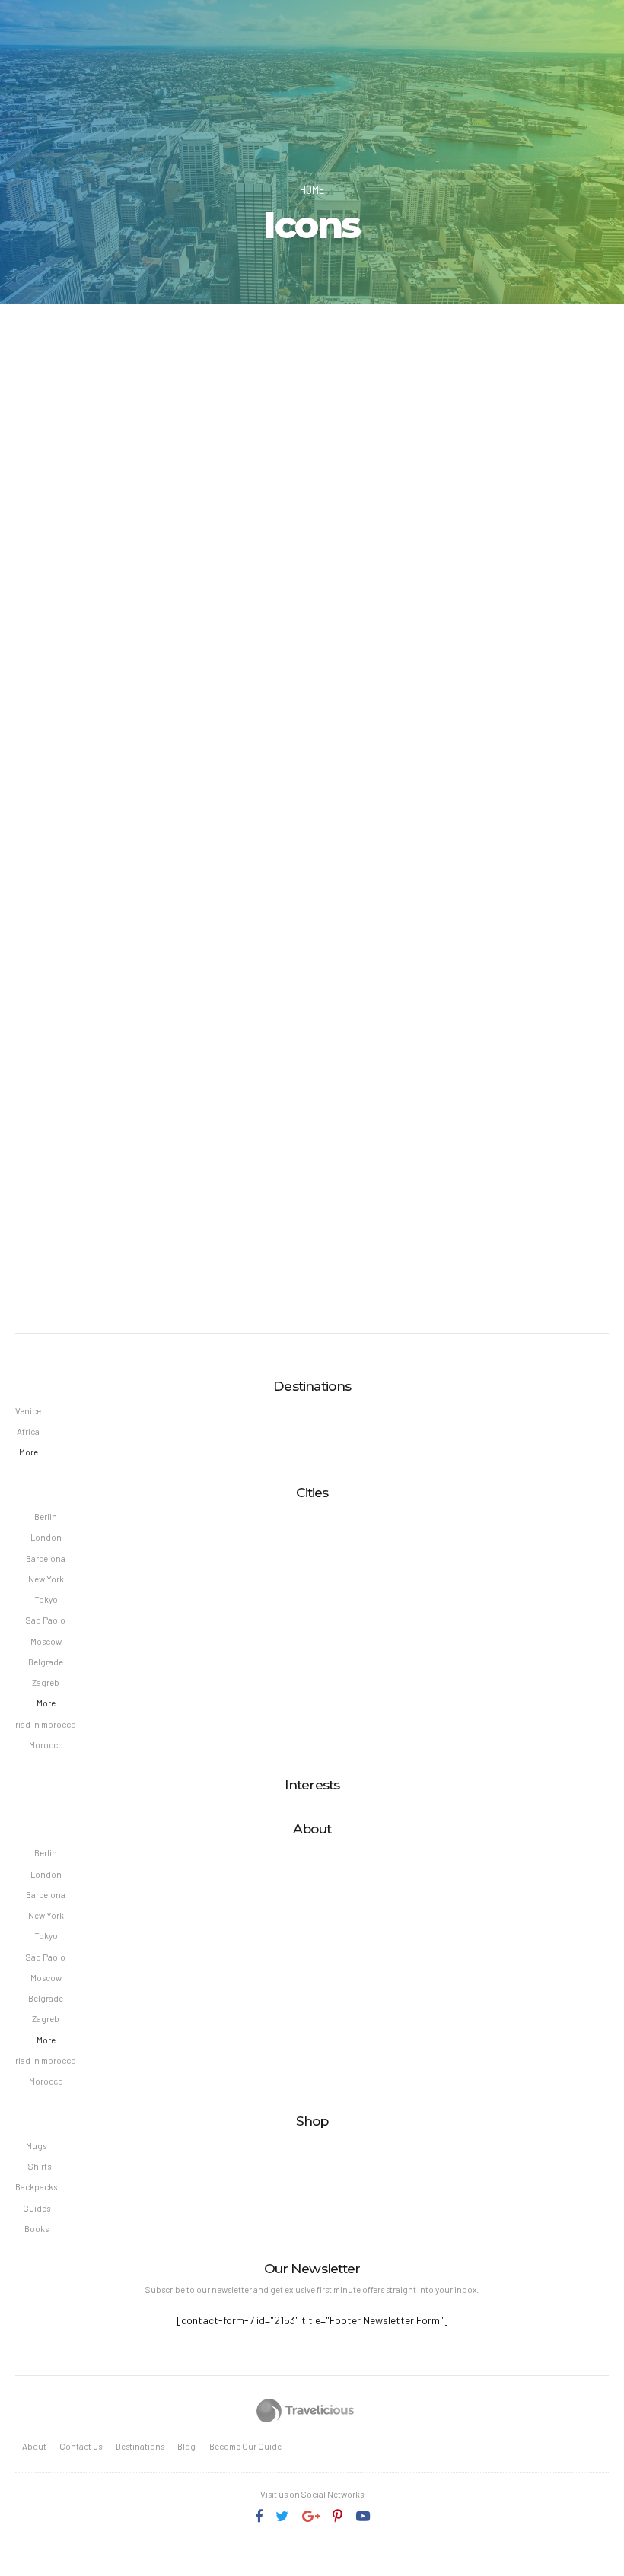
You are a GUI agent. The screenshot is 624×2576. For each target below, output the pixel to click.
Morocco (46, 1745)
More (29, 1452)
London (46, 1537)
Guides (37, 2208)
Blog (186, 2446)
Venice (28, 1411)
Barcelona (46, 1558)
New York (46, 1579)
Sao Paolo (46, 1620)
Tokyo (46, 1600)
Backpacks (36, 2187)
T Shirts (36, 2166)
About (34, 2446)
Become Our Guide (245, 2446)
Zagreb (46, 1682)
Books (37, 2229)
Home (312, 189)
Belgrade (46, 1662)
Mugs (36, 2146)
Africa (28, 1431)
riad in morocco (46, 1724)
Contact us (81, 2446)
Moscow (46, 1641)
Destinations (140, 2446)
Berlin (46, 1517)
